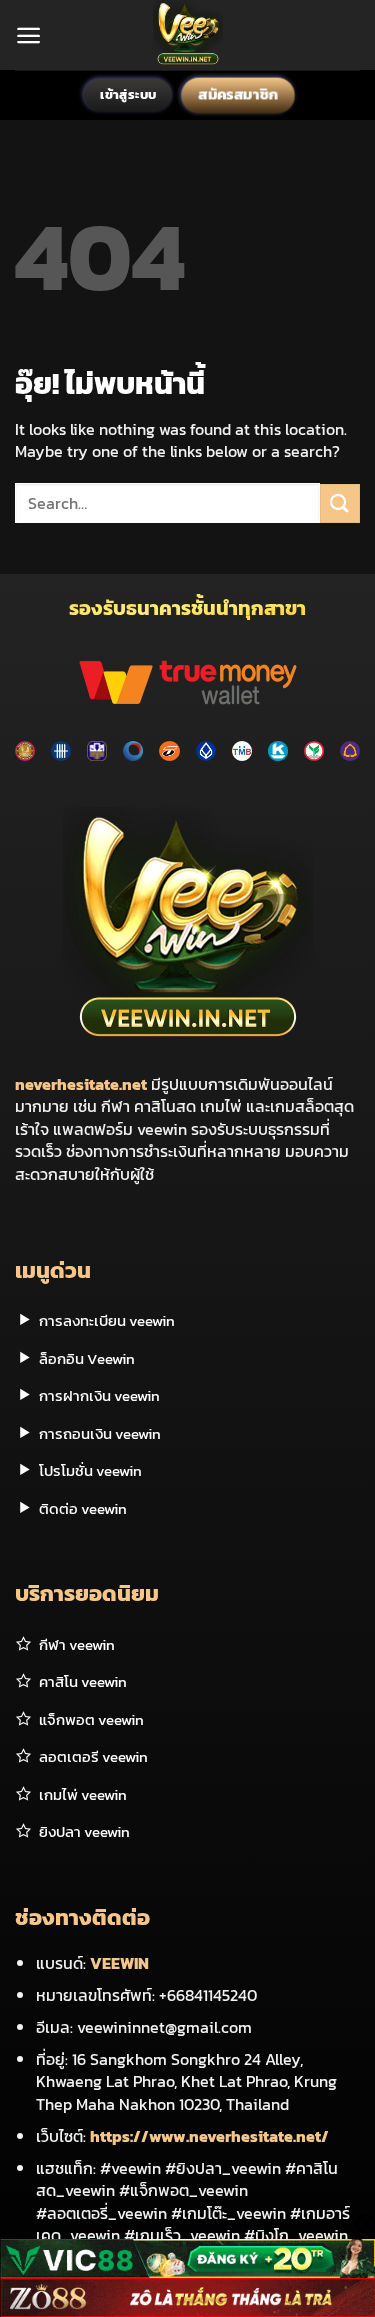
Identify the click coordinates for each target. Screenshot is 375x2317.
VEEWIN (119, 1963)
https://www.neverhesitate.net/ (209, 2136)
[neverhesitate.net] (187, 35)
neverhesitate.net (81, 1084)
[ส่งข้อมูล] (340, 503)
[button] (28, 35)
